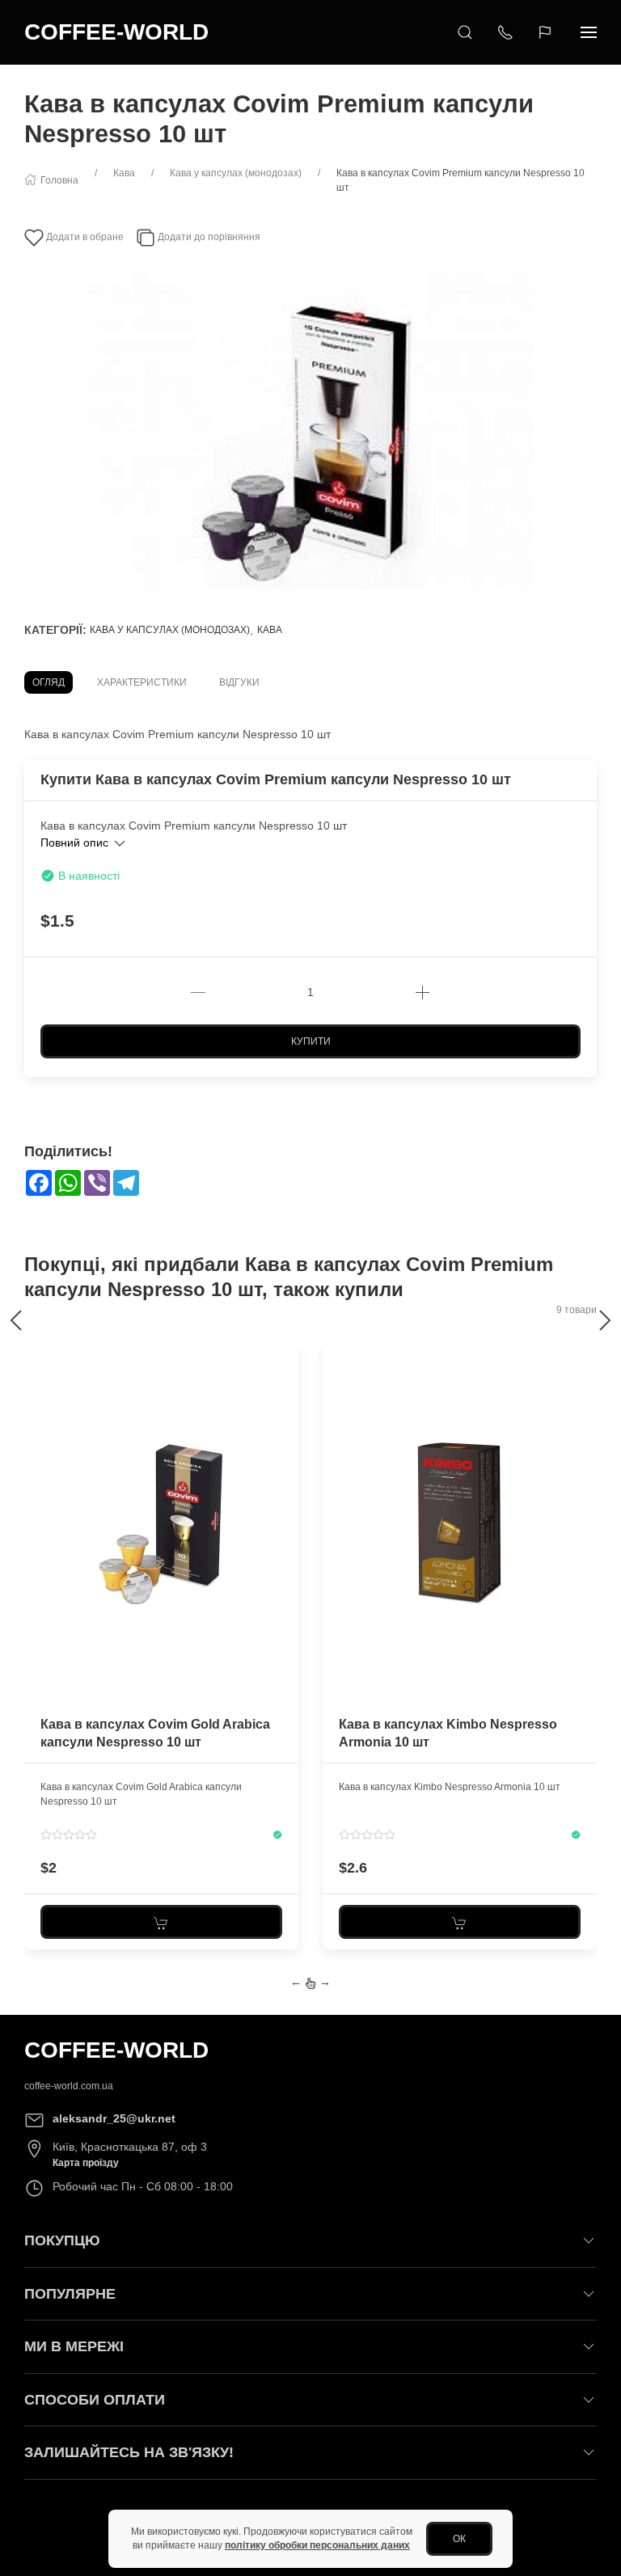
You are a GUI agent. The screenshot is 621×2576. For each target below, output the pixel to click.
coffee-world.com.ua (69, 2086)
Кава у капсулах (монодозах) (170, 630)
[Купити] (161, 1922)
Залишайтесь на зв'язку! (129, 2452)
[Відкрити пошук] (465, 32)
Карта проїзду (86, 2163)
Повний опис (76, 842)
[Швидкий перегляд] (285, 1418)
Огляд (49, 682)
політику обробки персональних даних (317, 2545)
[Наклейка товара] (36, 1353)
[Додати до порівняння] (285, 1391)
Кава (270, 630)
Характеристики (142, 682)
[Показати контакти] (505, 32)
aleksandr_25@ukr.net (114, 2118)
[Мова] (547, 32)
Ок (459, 2539)
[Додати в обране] (285, 1363)
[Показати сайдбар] (589, 32)
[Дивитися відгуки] (69, 1835)
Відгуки (239, 682)
